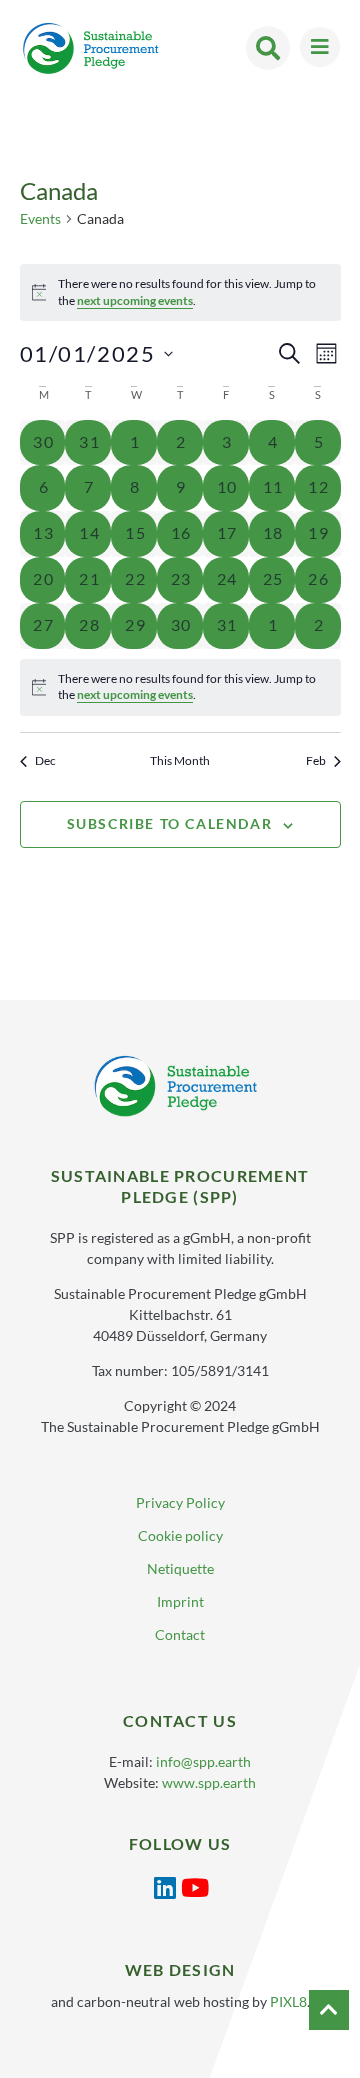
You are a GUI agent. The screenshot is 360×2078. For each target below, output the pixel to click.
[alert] (180, 687)
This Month (180, 760)
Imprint (180, 1601)
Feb (316, 760)
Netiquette (180, 1568)
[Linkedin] (165, 1887)
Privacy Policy (180, 1502)
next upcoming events (135, 300)
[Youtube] (195, 1887)
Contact (180, 1634)
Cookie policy (180, 1535)
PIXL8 (288, 2001)
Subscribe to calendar (170, 823)
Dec (45, 760)
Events (40, 218)
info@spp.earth (203, 1761)
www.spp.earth (209, 1782)
